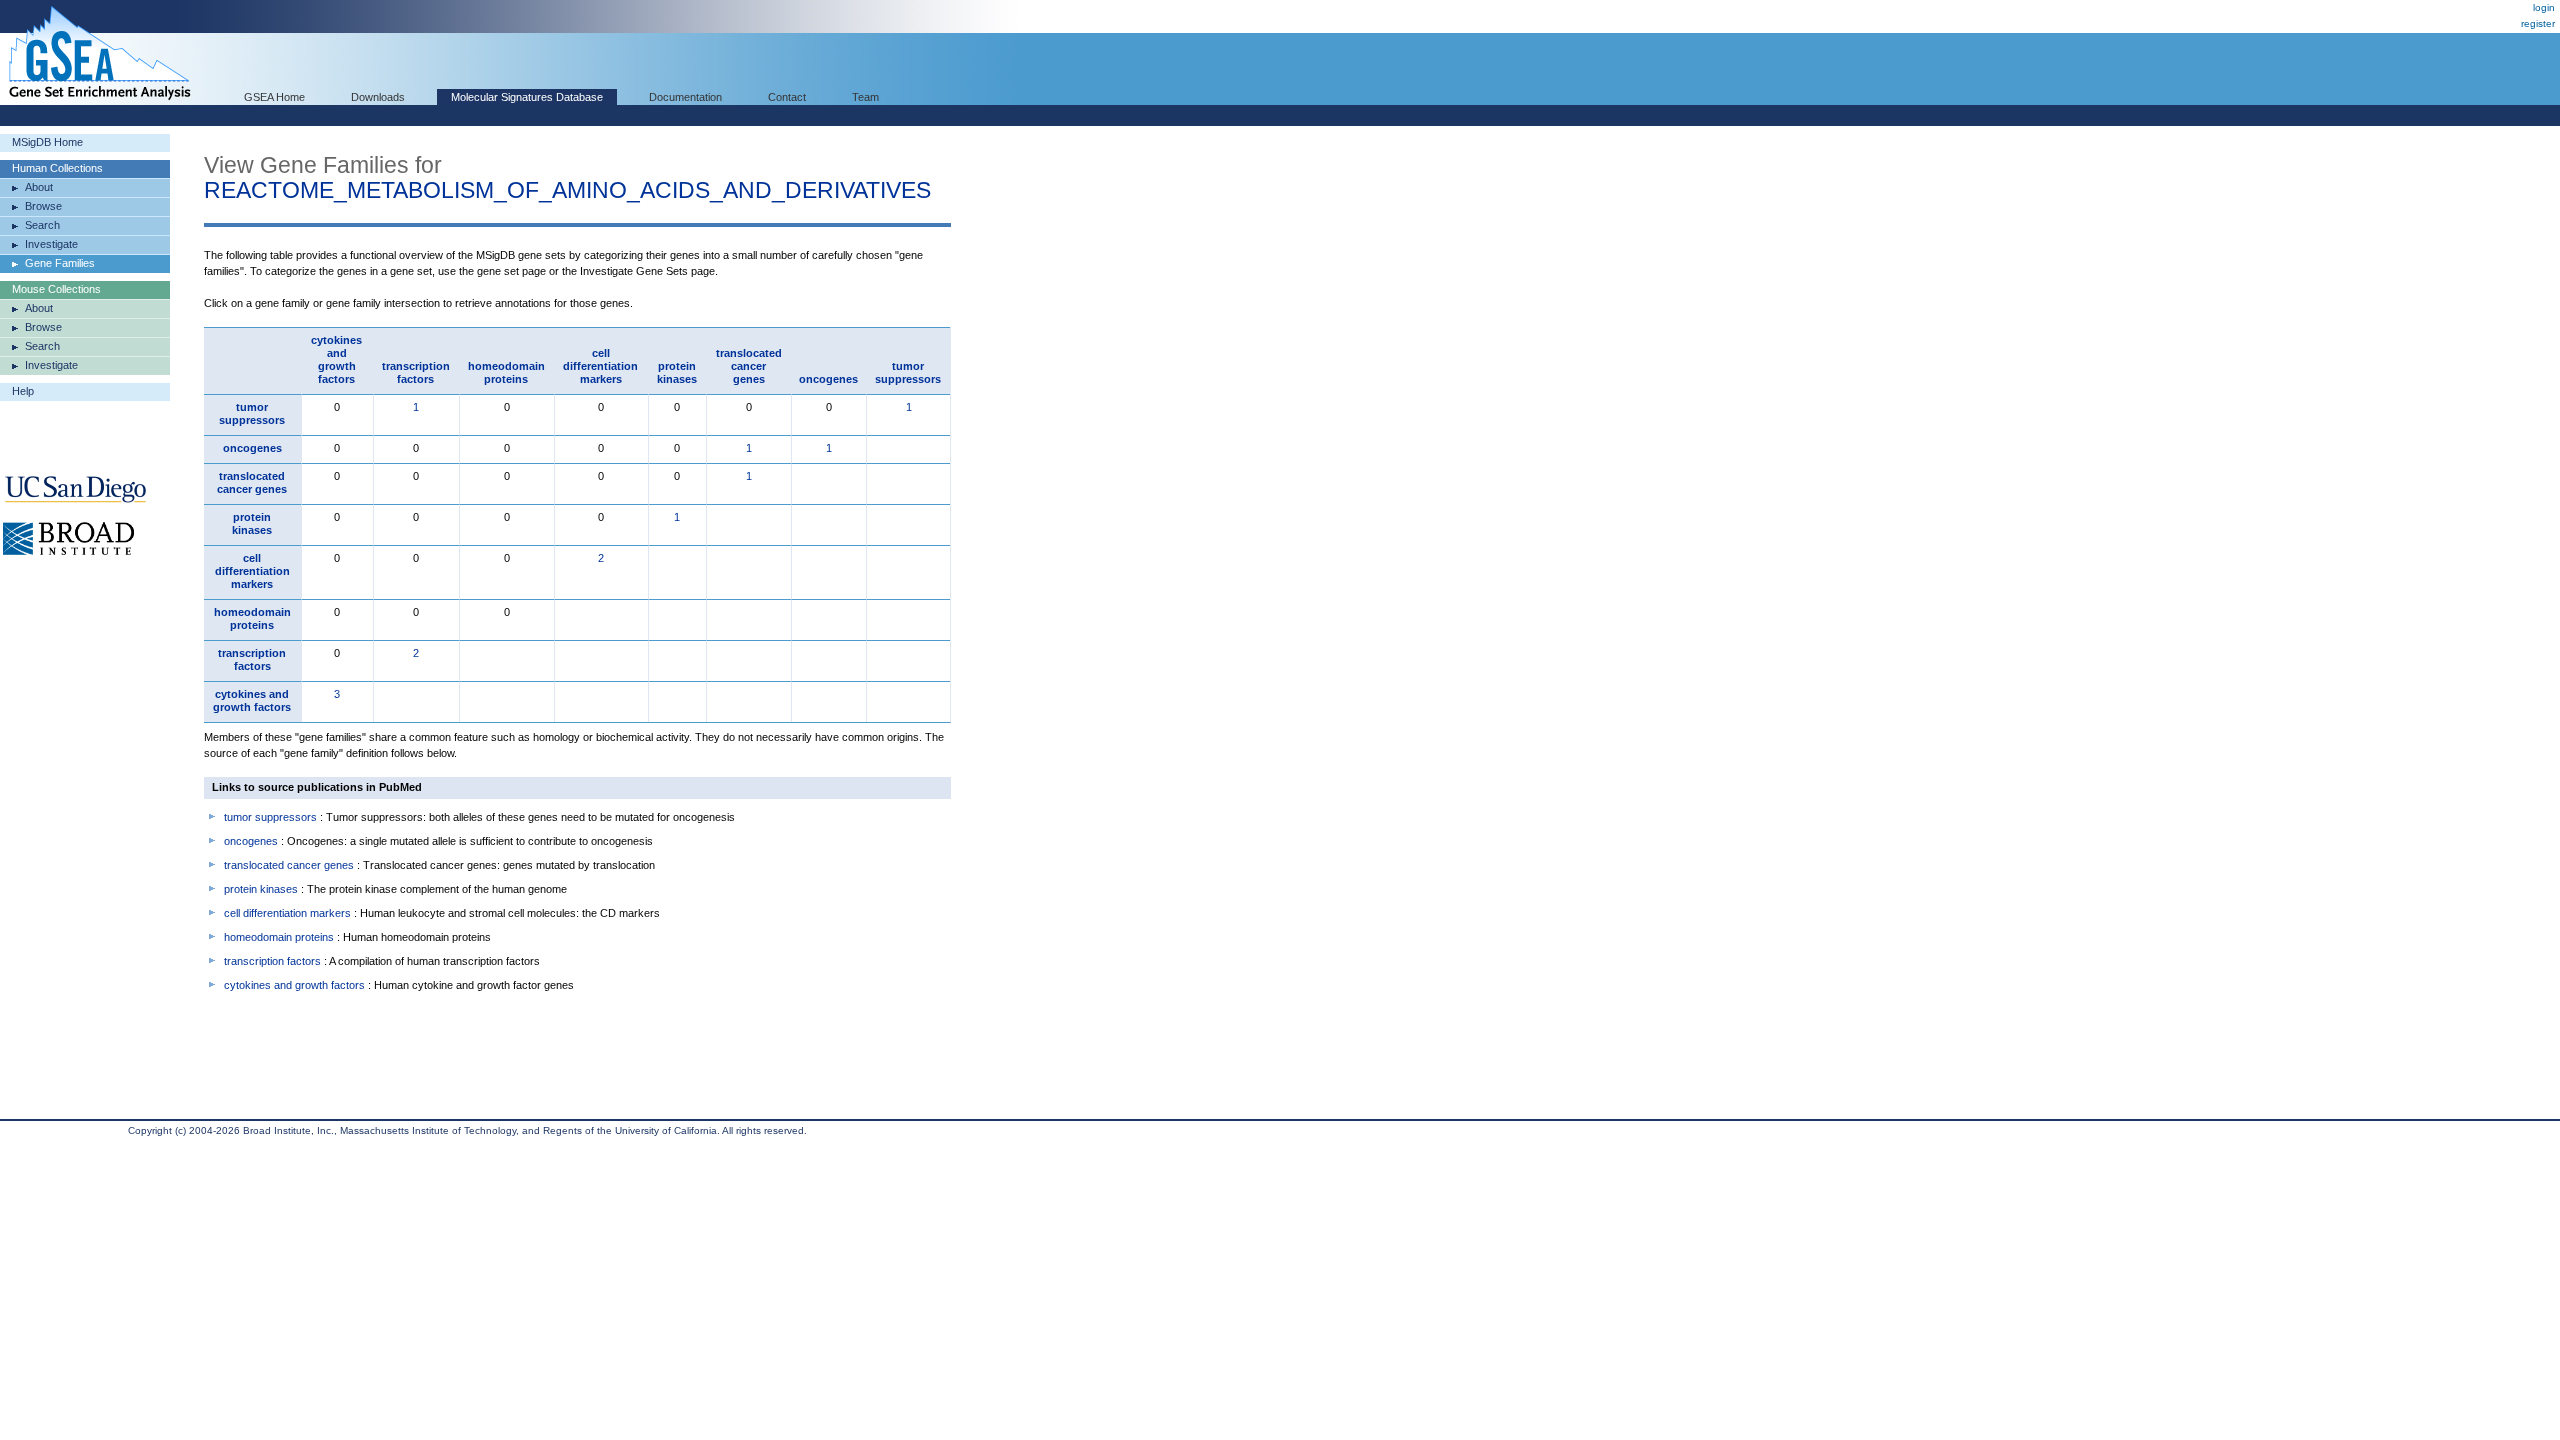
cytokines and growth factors (336, 359)
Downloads (378, 97)
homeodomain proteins (506, 372)
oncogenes (828, 379)
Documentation (685, 97)
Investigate (51, 244)
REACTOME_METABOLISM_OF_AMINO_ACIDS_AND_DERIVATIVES (567, 190)
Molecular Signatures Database (527, 97)
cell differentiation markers (600, 366)
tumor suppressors (908, 372)
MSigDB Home (47, 142)
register (2538, 23)
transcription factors (416, 372)
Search (42, 225)
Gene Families (60, 263)
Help (23, 391)
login (2544, 7)
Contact (787, 97)
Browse (43, 206)
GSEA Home (274, 97)
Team (865, 97)
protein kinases (677, 372)
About (39, 187)
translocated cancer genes (749, 366)
